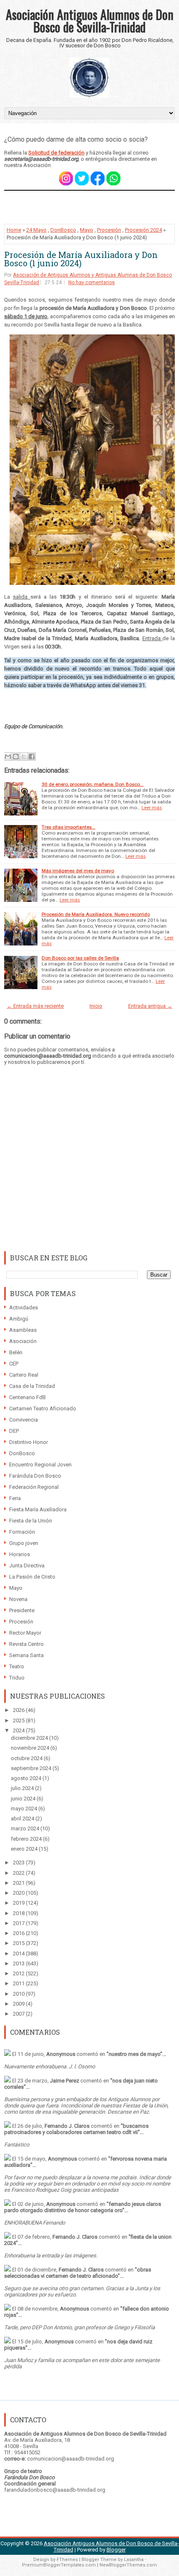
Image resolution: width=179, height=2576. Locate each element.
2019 (19, 1903)
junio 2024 (24, 1799)
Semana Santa (26, 1655)
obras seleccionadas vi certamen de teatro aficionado (78, 2273)
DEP (14, 1431)
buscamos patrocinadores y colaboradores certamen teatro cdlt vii (76, 2129)
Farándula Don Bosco (35, 1476)
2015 (19, 1943)
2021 (19, 1883)
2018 (19, 1913)
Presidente (22, 1610)
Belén (16, 1352)
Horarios (20, 1554)
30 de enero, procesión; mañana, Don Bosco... (93, 784)
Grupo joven (24, 1543)
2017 (19, 1923)
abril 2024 (23, 1818)
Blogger (116, 2550)
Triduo (17, 1678)
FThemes (67, 2560)
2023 (19, 1863)
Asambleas (23, 1330)
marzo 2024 (26, 1828)
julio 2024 (23, 1788)
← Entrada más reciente (35, 1006)
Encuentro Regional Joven (40, 1465)
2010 (19, 1994)
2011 (19, 1983)
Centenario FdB (27, 1397)
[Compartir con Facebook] (32, 756)
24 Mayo (36, 230)
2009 (19, 2004)
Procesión (109, 230)
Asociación (23, 1341)
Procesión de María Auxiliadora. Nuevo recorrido (96, 914)
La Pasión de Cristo (32, 1577)
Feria (15, 1498)
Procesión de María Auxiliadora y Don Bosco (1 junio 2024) (81, 259)
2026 (19, 1710)
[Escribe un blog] (16, 756)
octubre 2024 (27, 1758)
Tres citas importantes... (68, 827)
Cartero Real (24, 1375)
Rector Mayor (25, 1633)
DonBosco (63, 230)
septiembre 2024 (32, 1768)
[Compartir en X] (24, 756)
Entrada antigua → (150, 1006)
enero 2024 (25, 1849)
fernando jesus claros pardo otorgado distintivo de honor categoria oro (83, 2207)
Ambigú (19, 1319)
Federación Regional (34, 1487)
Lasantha (134, 2560)
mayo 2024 (25, 1809)
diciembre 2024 (30, 1738)
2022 (19, 1873)
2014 (19, 1953)
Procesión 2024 (143, 230)
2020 (19, 1893)
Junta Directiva (27, 1565)
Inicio (96, 1006)
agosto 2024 (27, 1778)
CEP (14, 1364)
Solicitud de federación (56, 153)
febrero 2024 (27, 1839)
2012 (19, 1973)
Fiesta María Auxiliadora (38, 1509)
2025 (19, 1720)
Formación (22, 1532)
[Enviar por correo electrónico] (8, 756)
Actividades (24, 1308)
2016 (19, 1933)
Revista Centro (26, 1644)
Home (14, 230)
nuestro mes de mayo (134, 2054)
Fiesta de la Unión (31, 1521)
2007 (19, 2014)
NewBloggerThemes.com (128, 2565)
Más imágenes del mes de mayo (78, 871)
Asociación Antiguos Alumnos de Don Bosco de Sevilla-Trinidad (90, 21)
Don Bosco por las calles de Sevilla (80, 958)
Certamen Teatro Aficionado (43, 1408)
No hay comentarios (92, 282)
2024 (19, 1730)
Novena (18, 1599)
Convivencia (24, 1420)
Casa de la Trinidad (32, 1386)
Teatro (17, 1666)
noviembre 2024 (31, 1748)
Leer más (152, 808)
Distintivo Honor (29, 1442)
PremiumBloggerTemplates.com (59, 2565)
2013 (19, 1963)
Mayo (87, 230)
